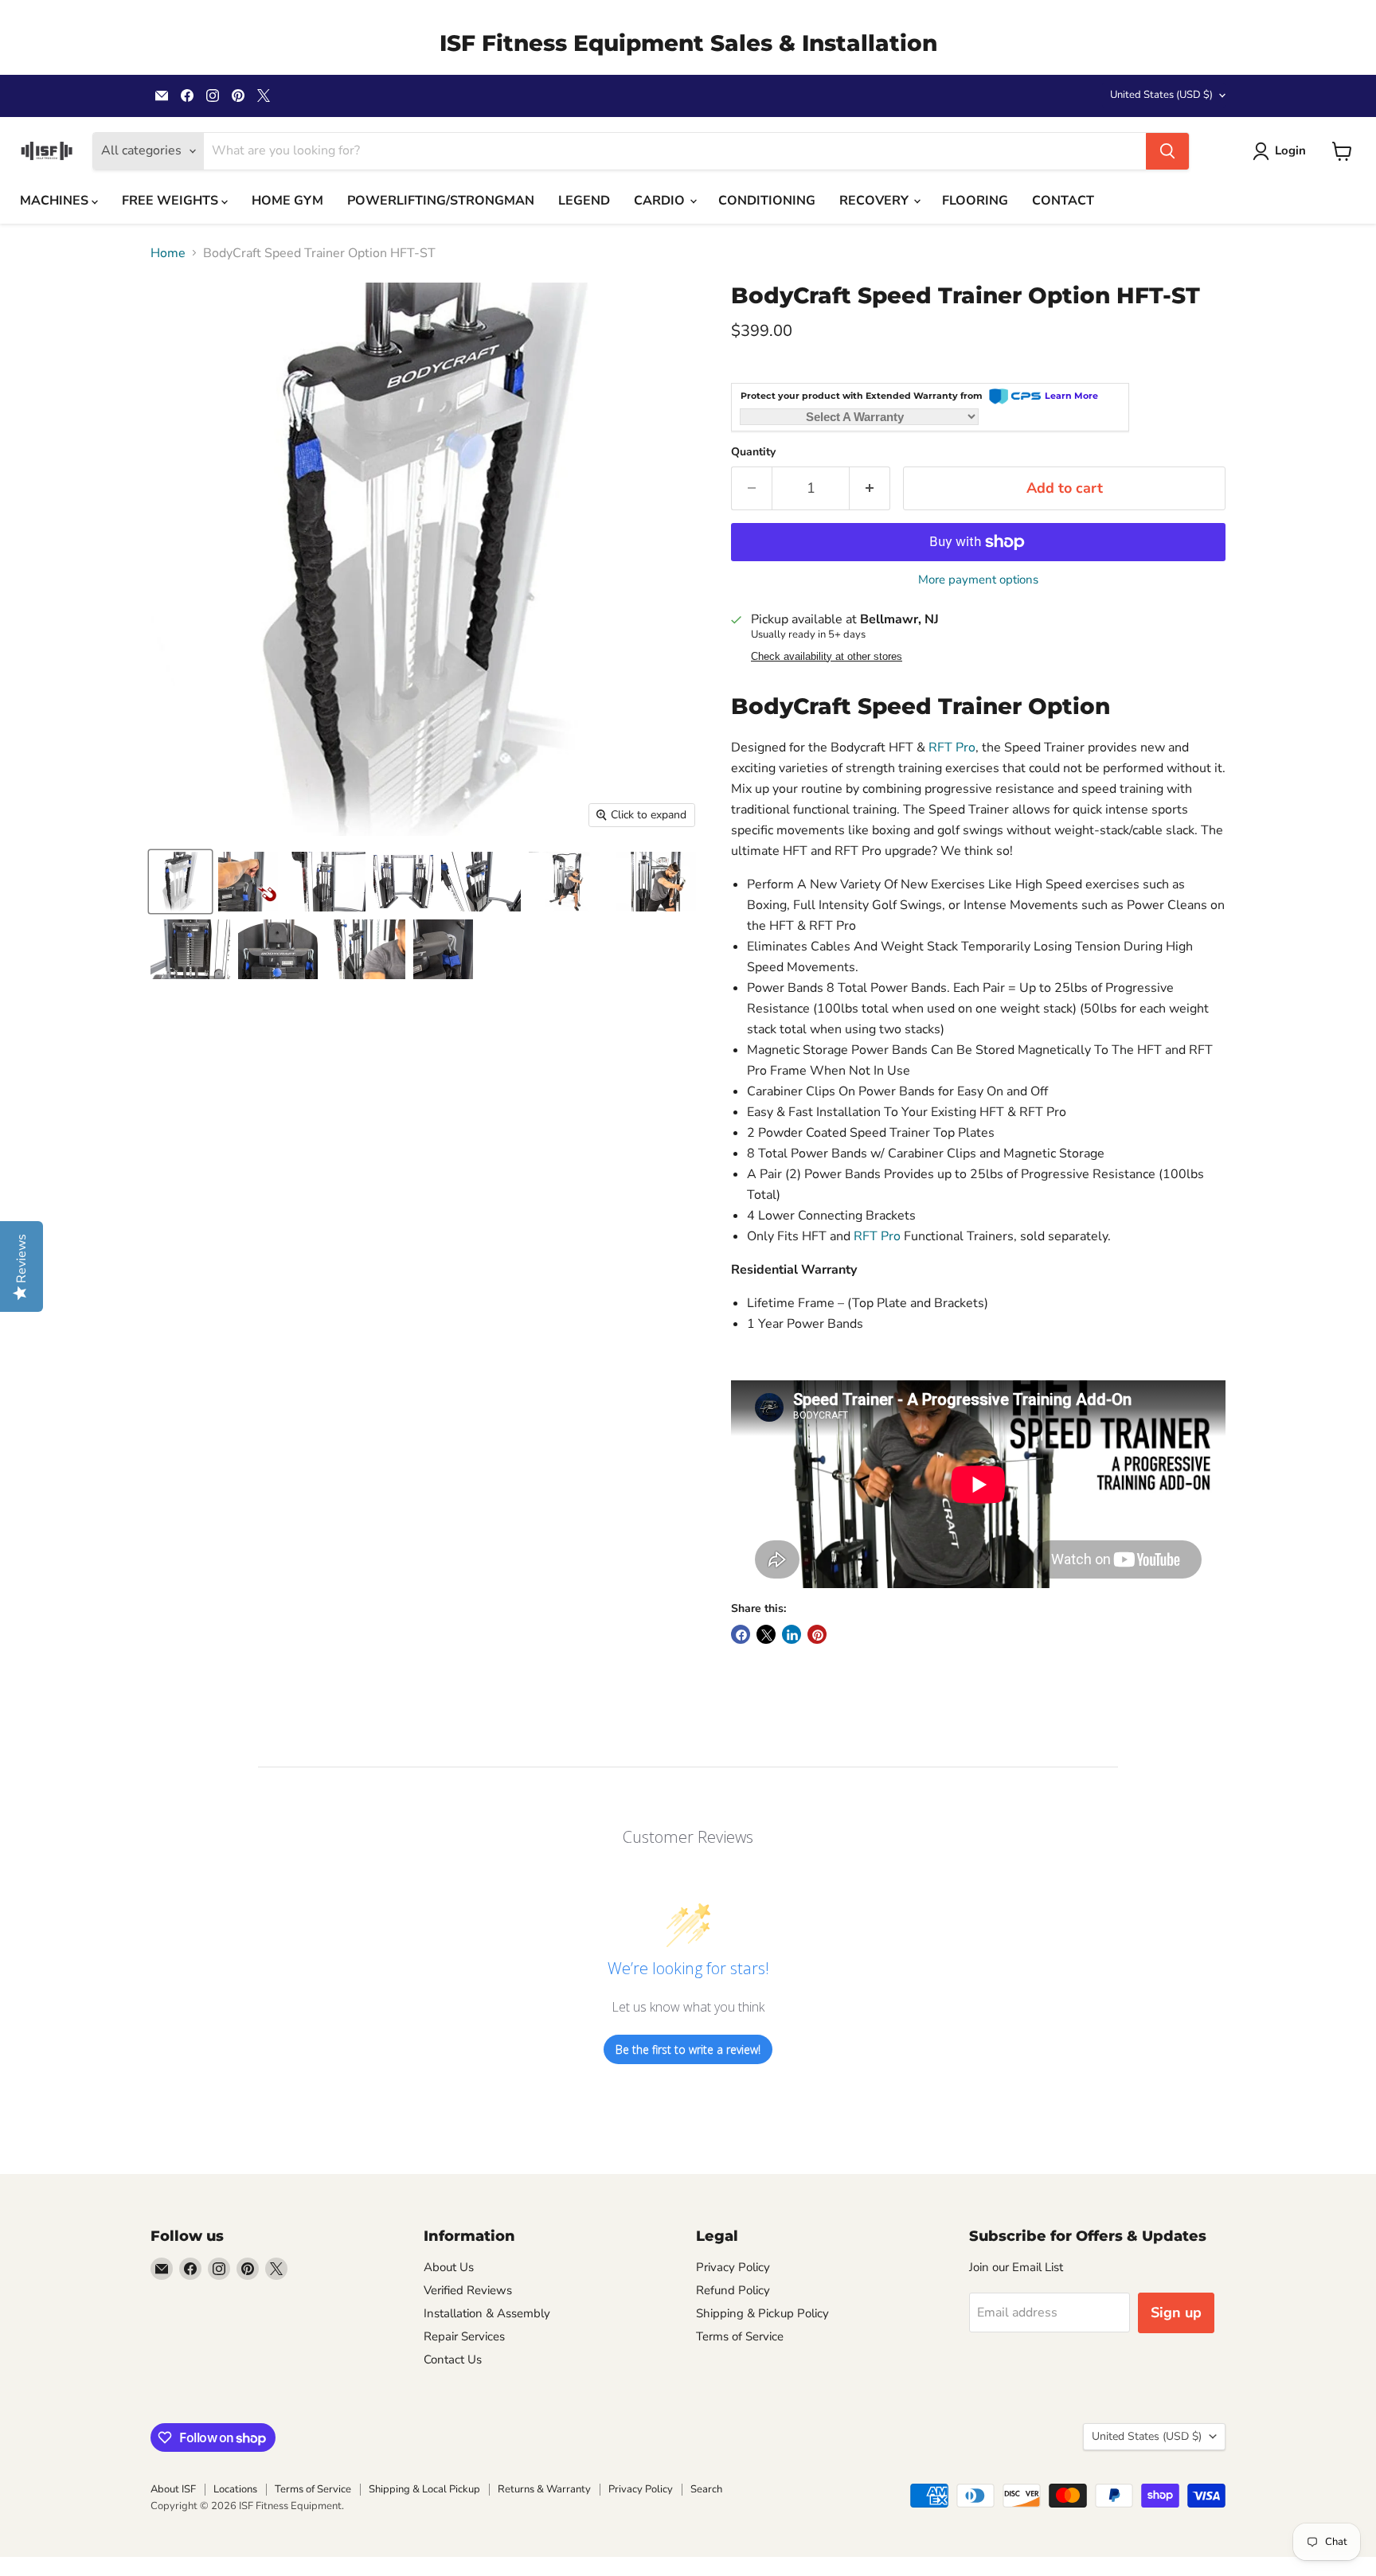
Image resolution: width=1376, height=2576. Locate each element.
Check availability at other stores (827, 657)
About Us (449, 2267)
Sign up (1176, 2313)
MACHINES (56, 201)
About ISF (173, 2489)
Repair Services (464, 2336)
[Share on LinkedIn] (792, 1634)
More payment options (978, 580)
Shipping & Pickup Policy (762, 2313)
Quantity (753, 452)
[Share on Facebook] (741, 1634)
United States (1161, 95)
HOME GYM (287, 201)
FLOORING (975, 201)
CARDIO (661, 201)
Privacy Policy (733, 2267)
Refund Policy (733, 2290)
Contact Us (453, 2359)
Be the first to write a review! (688, 2049)
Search (706, 2489)
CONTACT (1063, 201)
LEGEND (584, 201)
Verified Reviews (468, 2290)
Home (168, 253)
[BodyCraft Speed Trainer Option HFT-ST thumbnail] (180, 882)
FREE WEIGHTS (172, 201)
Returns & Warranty (544, 2489)
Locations (235, 2489)
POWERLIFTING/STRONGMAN (441, 201)
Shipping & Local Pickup (424, 2489)
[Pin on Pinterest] (817, 1634)
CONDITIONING (767, 201)
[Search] (1167, 151)
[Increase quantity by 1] (870, 488)
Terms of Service (740, 2336)
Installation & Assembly (487, 2313)
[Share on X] (766, 1634)
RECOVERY (876, 201)
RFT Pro (952, 747)
